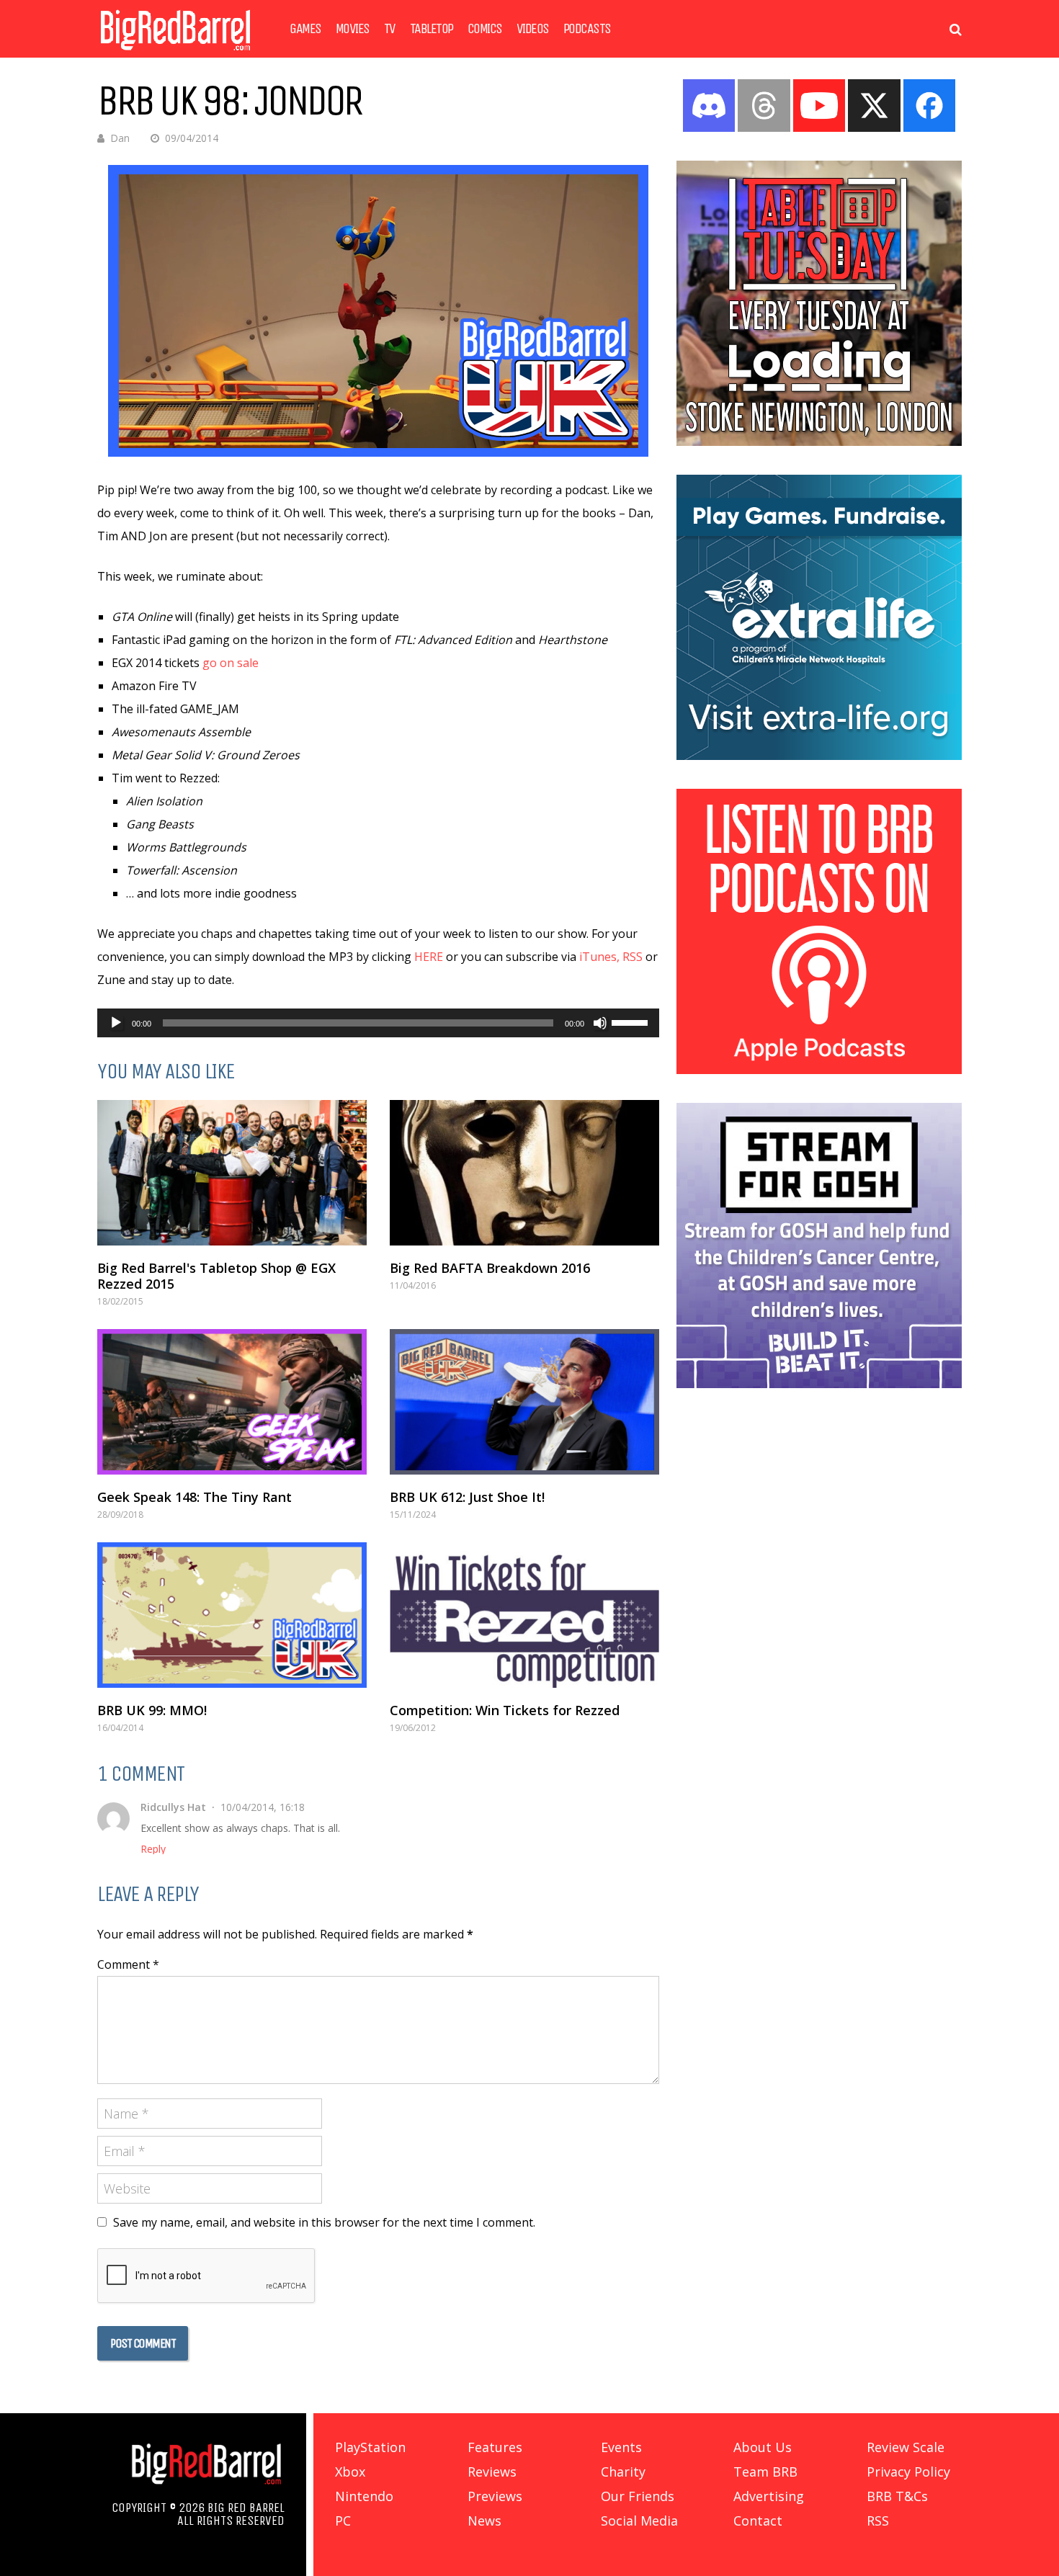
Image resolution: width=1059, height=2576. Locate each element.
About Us (763, 2447)
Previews (495, 2496)
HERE (429, 957)
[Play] (116, 1023)
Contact (758, 2521)
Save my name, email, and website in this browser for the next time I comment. (324, 2222)
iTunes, (599, 957)
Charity (623, 2472)
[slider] (632, 1021)
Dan (120, 138)
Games (305, 29)
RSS (633, 957)
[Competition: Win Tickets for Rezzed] (524, 1615)
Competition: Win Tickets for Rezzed (505, 1710)
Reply (153, 1849)
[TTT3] (819, 442)
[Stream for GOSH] (819, 1384)
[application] (378, 1023)
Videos (533, 29)
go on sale (231, 663)
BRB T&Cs (897, 2496)
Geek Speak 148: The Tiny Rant (195, 1497)
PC (343, 2521)
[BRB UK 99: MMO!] (232, 1615)
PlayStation (370, 2447)
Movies (353, 29)
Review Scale (906, 2447)
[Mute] (600, 1023)
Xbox (350, 2472)
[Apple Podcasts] (819, 1070)
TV (390, 29)
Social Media (639, 2521)
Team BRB (765, 2472)
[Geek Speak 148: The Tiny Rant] (232, 1402)
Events (621, 2447)
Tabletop (432, 29)
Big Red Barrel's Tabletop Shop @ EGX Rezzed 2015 (216, 1276)
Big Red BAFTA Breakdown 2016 (490, 1268)
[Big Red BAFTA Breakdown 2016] (524, 1173)
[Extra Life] (819, 756)
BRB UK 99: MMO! (152, 1710)
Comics (485, 29)
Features (495, 2447)
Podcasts (587, 29)
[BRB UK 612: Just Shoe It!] (524, 1402)
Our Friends (638, 2496)
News (484, 2521)
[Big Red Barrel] (175, 54)
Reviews (492, 2472)
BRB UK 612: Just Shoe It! (467, 1497)
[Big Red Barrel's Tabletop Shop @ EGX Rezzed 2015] (232, 1173)
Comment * (128, 1964)
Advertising (769, 2496)
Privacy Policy (908, 2472)
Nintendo (364, 2496)
